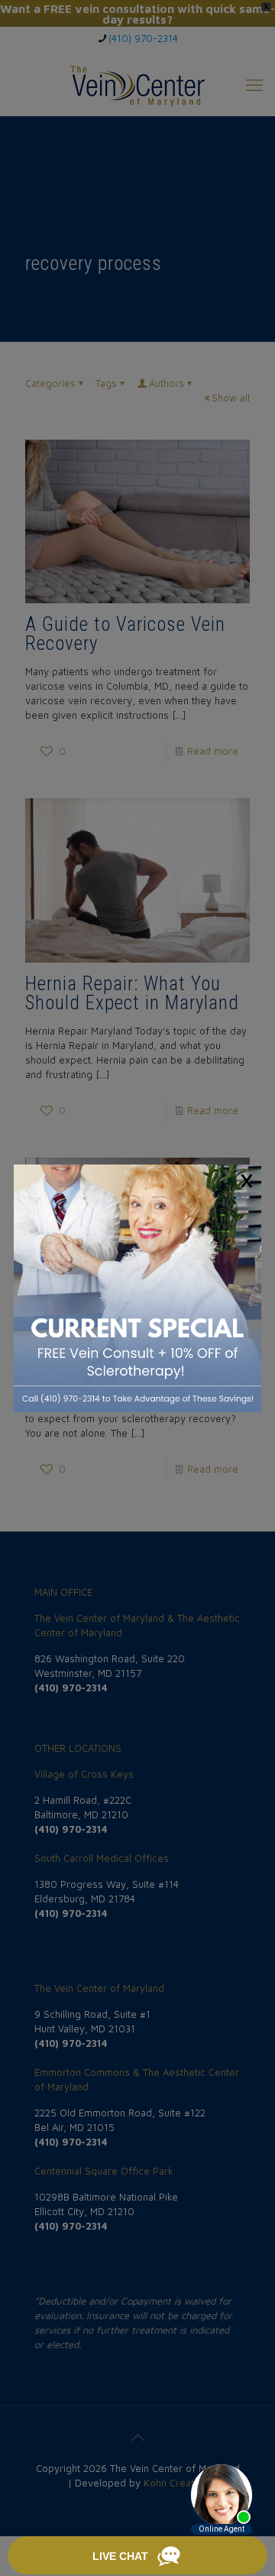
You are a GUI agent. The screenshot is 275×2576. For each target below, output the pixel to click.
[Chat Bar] (137, 2556)
